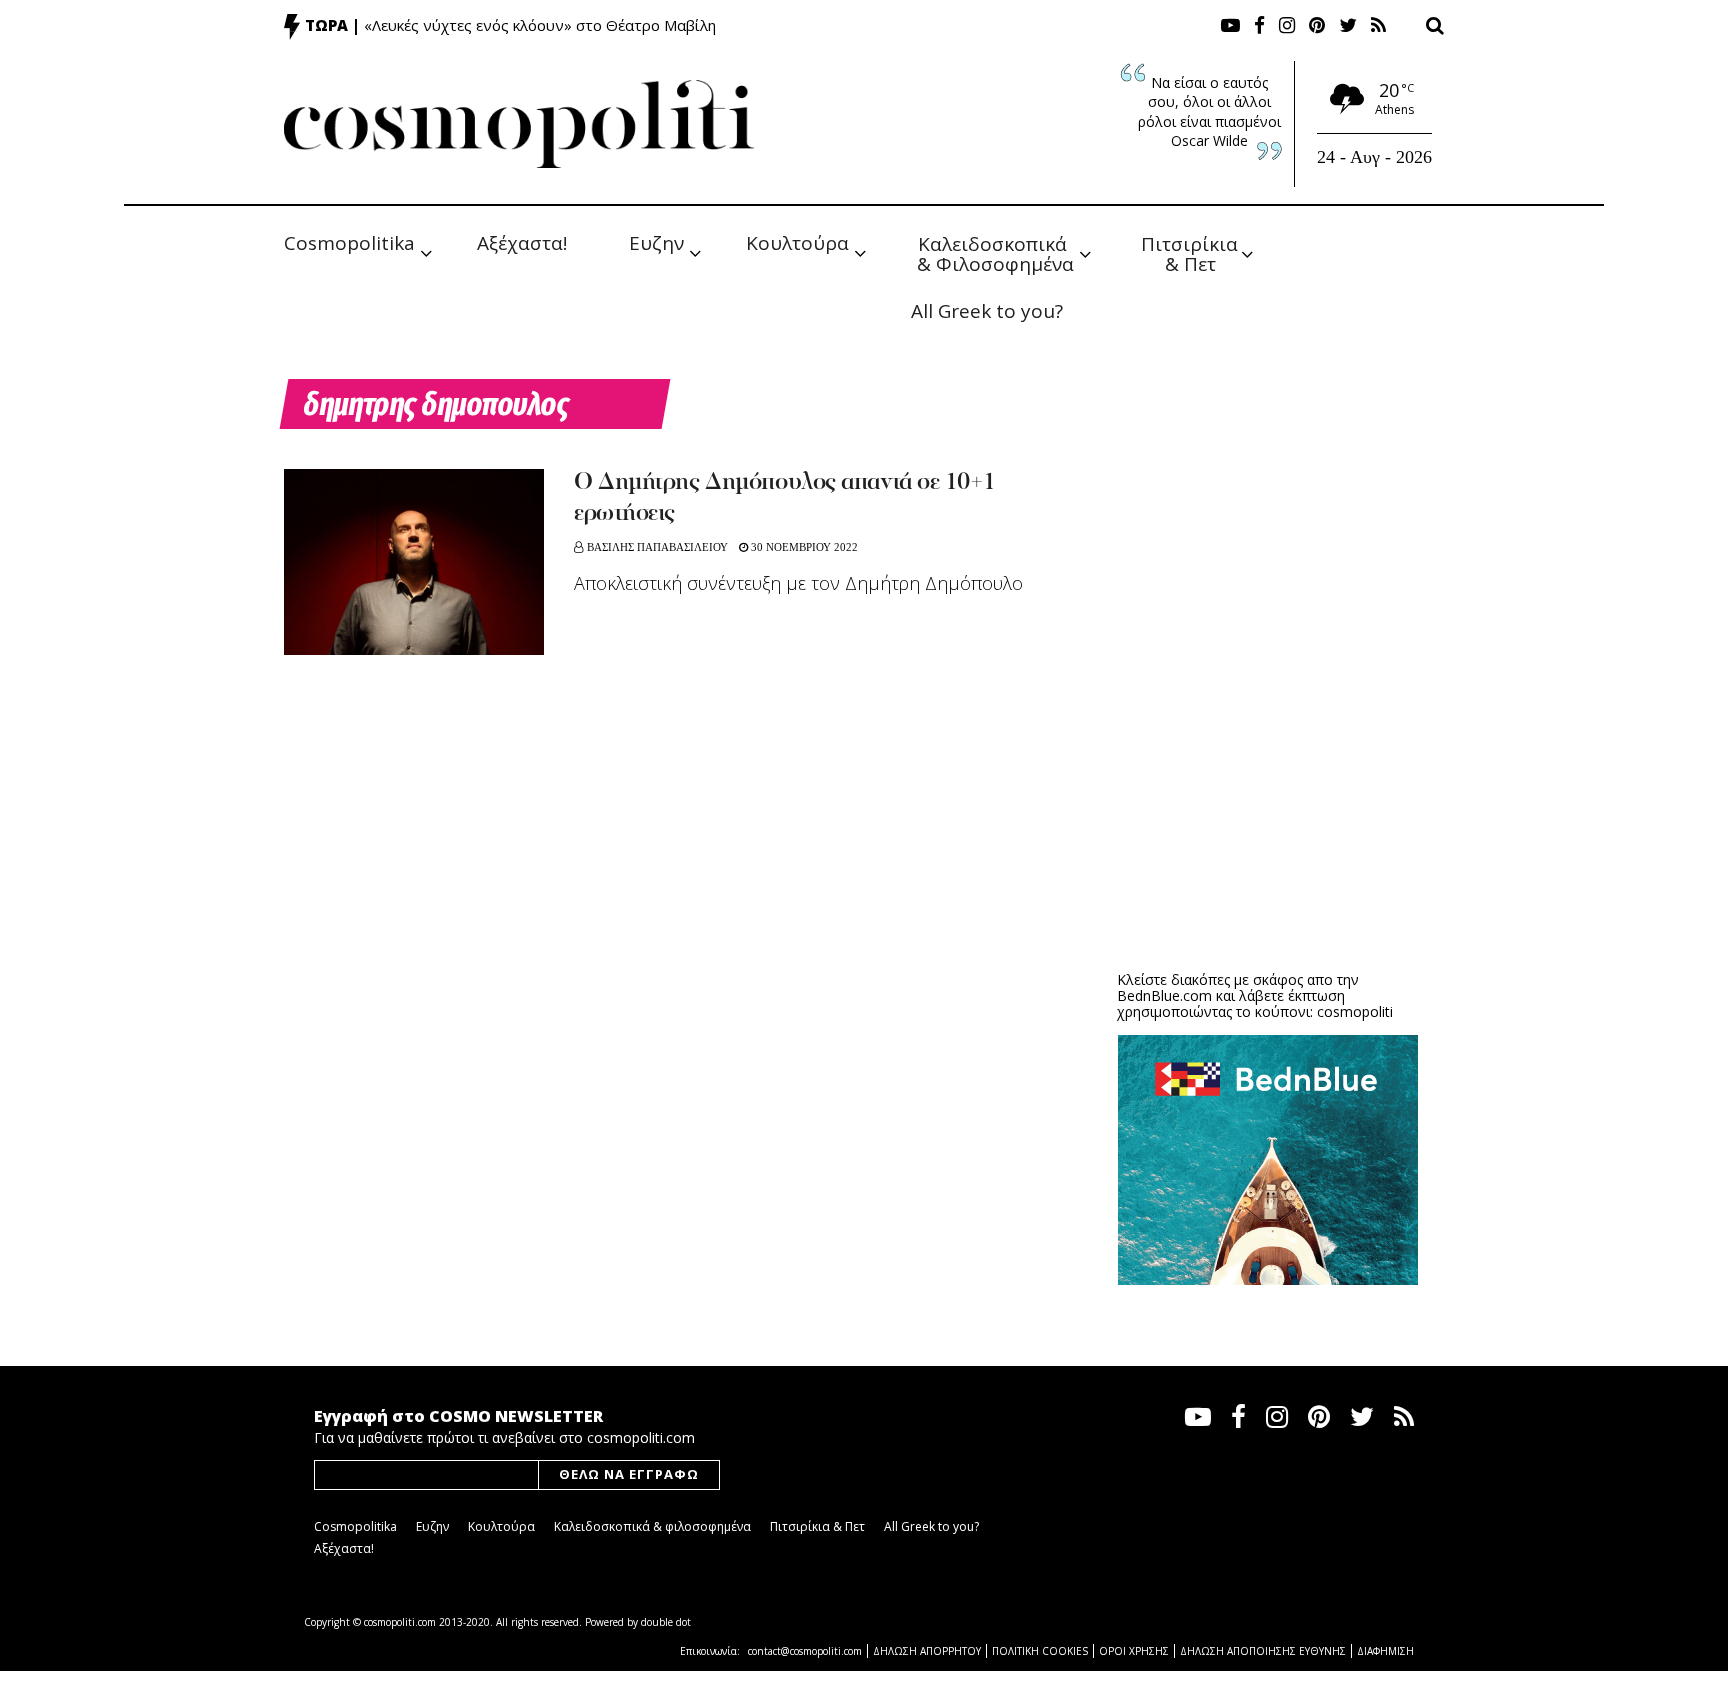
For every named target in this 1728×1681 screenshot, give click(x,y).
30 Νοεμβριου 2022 (803, 547)
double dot (666, 1622)
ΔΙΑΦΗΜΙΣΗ (1385, 1651)
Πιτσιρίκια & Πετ (1192, 252)
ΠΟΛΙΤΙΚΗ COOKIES (1040, 1651)
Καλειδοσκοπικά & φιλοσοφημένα (652, 1526)
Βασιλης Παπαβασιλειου (657, 547)
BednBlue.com (1164, 995)
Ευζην (656, 243)
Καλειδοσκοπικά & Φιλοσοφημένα (995, 252)
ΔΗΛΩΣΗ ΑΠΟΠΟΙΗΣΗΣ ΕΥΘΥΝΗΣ (1263, 1651)
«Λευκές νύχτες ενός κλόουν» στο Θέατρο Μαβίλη (540, 25)
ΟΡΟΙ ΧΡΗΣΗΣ (1134, 1651)
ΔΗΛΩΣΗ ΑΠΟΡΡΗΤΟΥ (927, 1651)
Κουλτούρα (797, 243)
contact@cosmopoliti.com (805, 1651)
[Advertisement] (1268, 800)
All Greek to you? (987, 311)
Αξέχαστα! (522, 243)
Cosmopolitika (349, 243)
